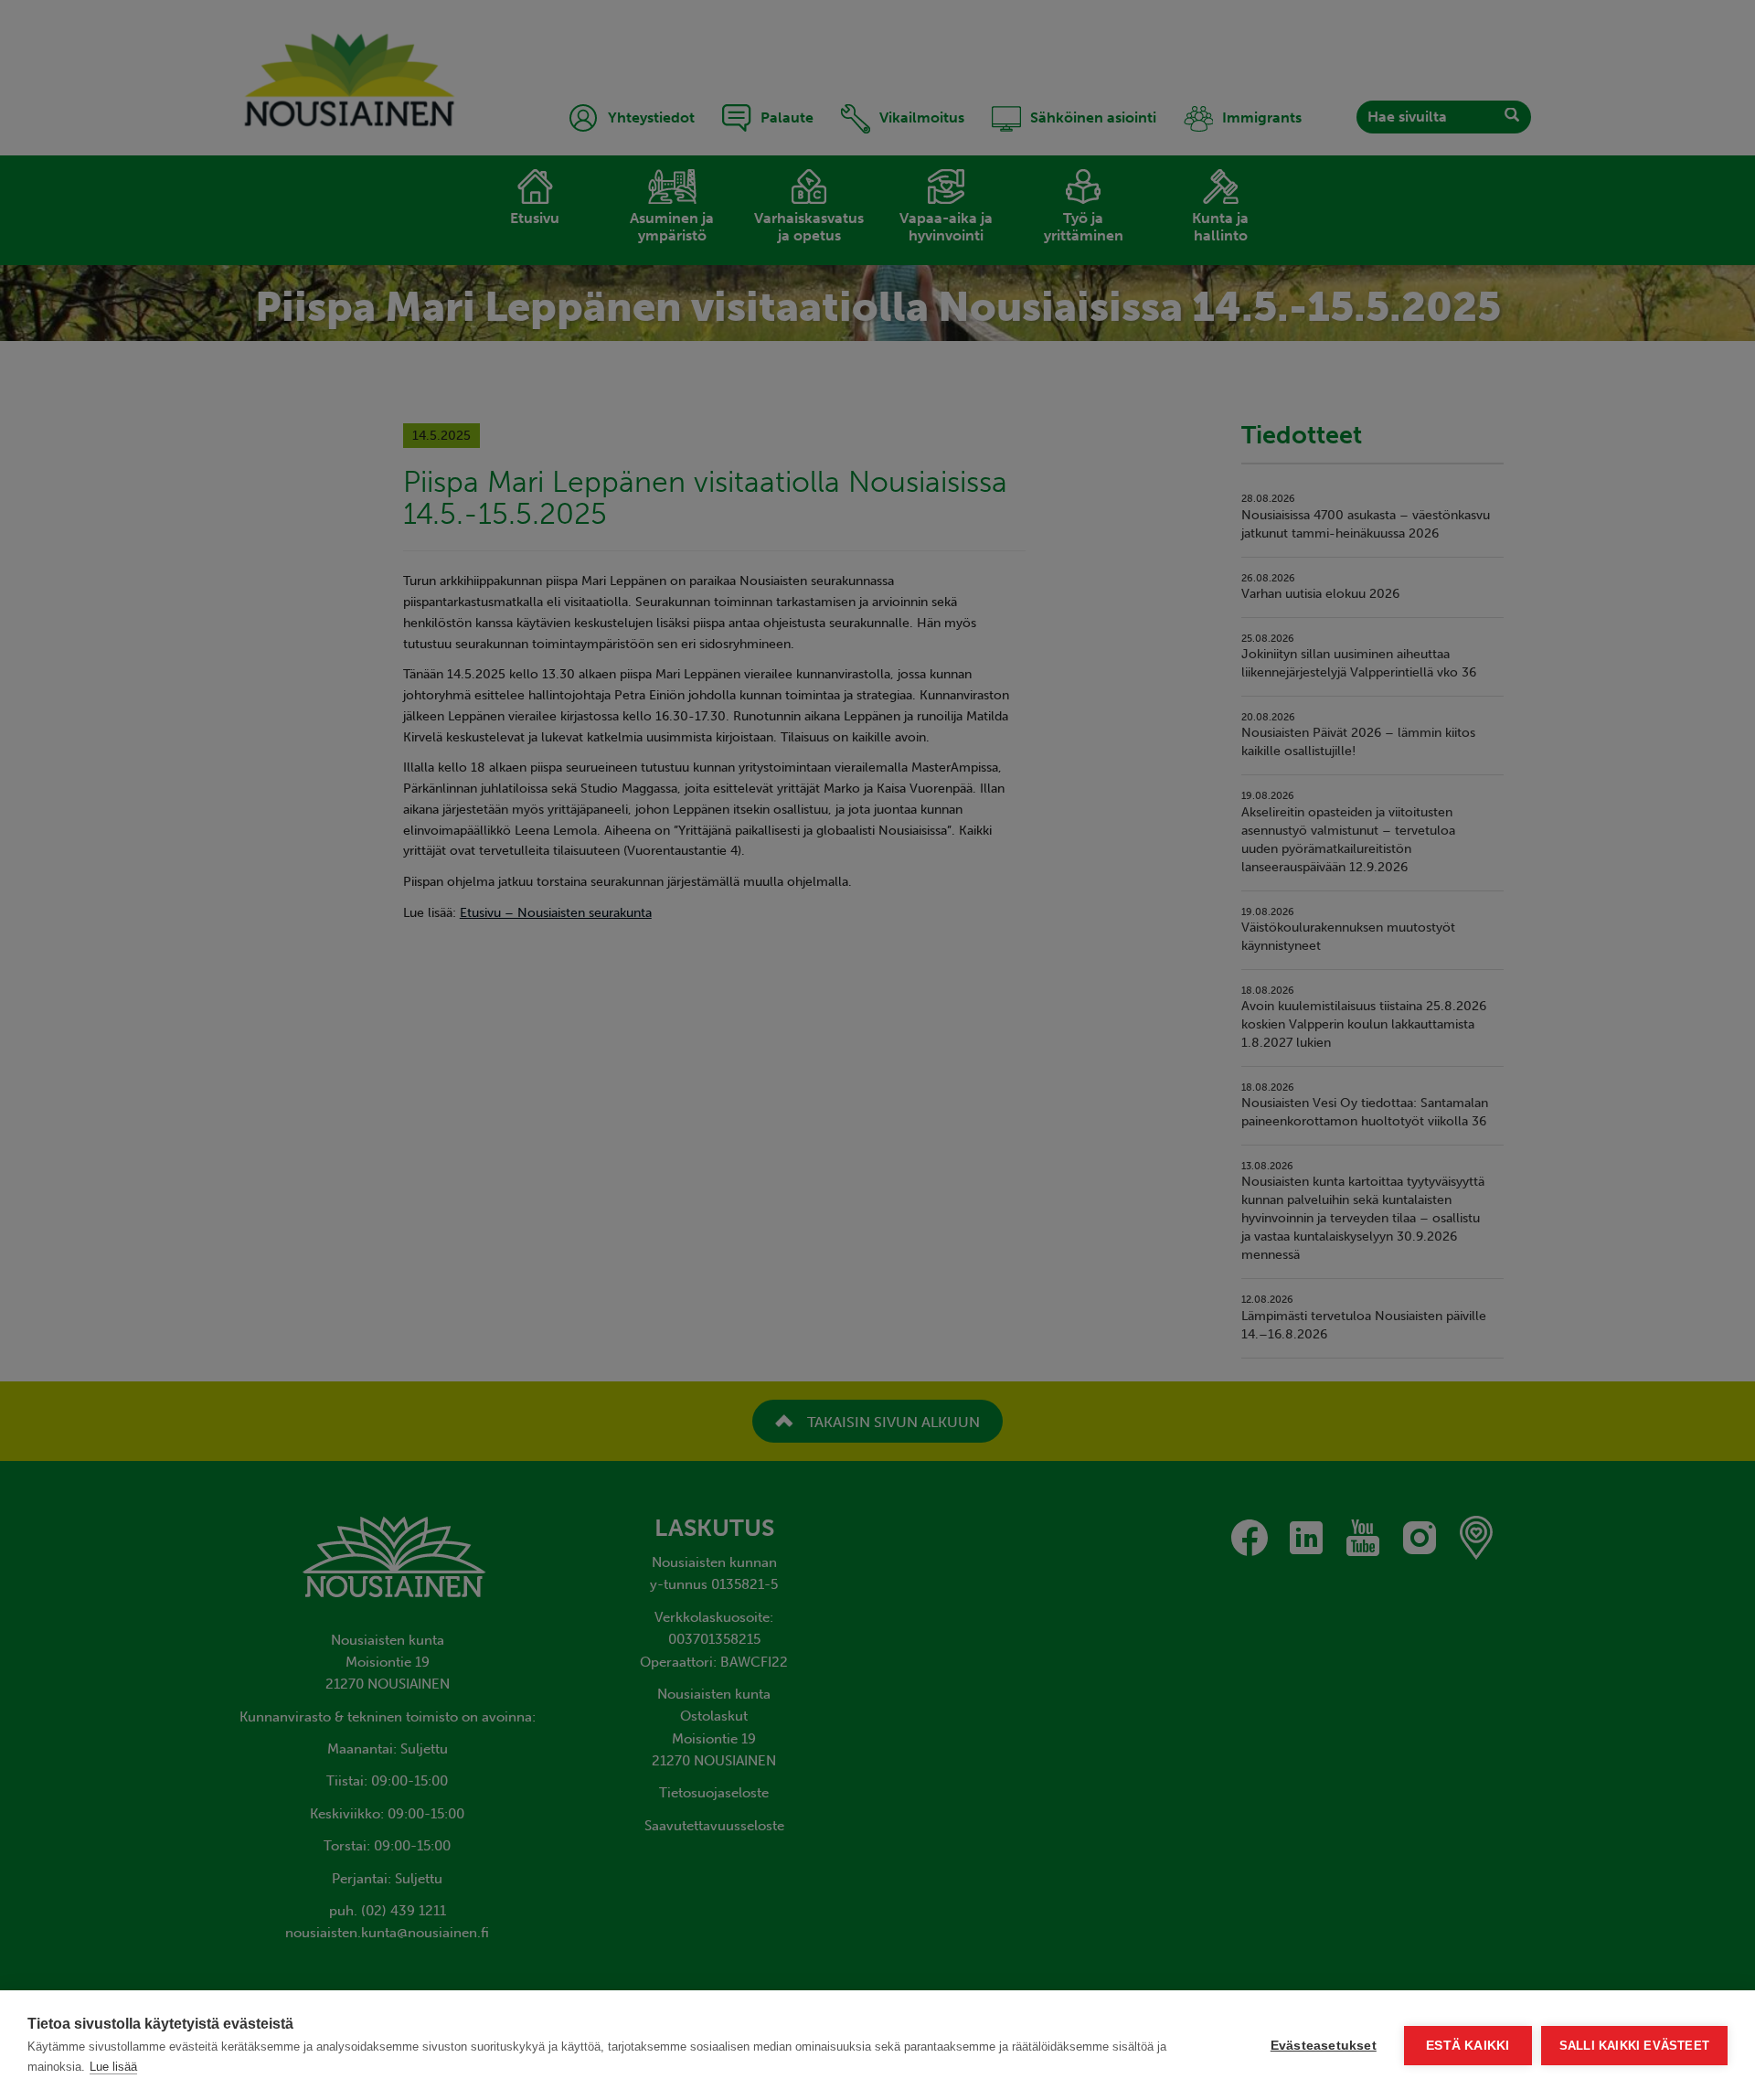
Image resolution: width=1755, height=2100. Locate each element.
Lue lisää (113, 2067)
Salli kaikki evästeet (1634, 2046)
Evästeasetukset (1324, 2046)
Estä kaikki (1468, 2046)
